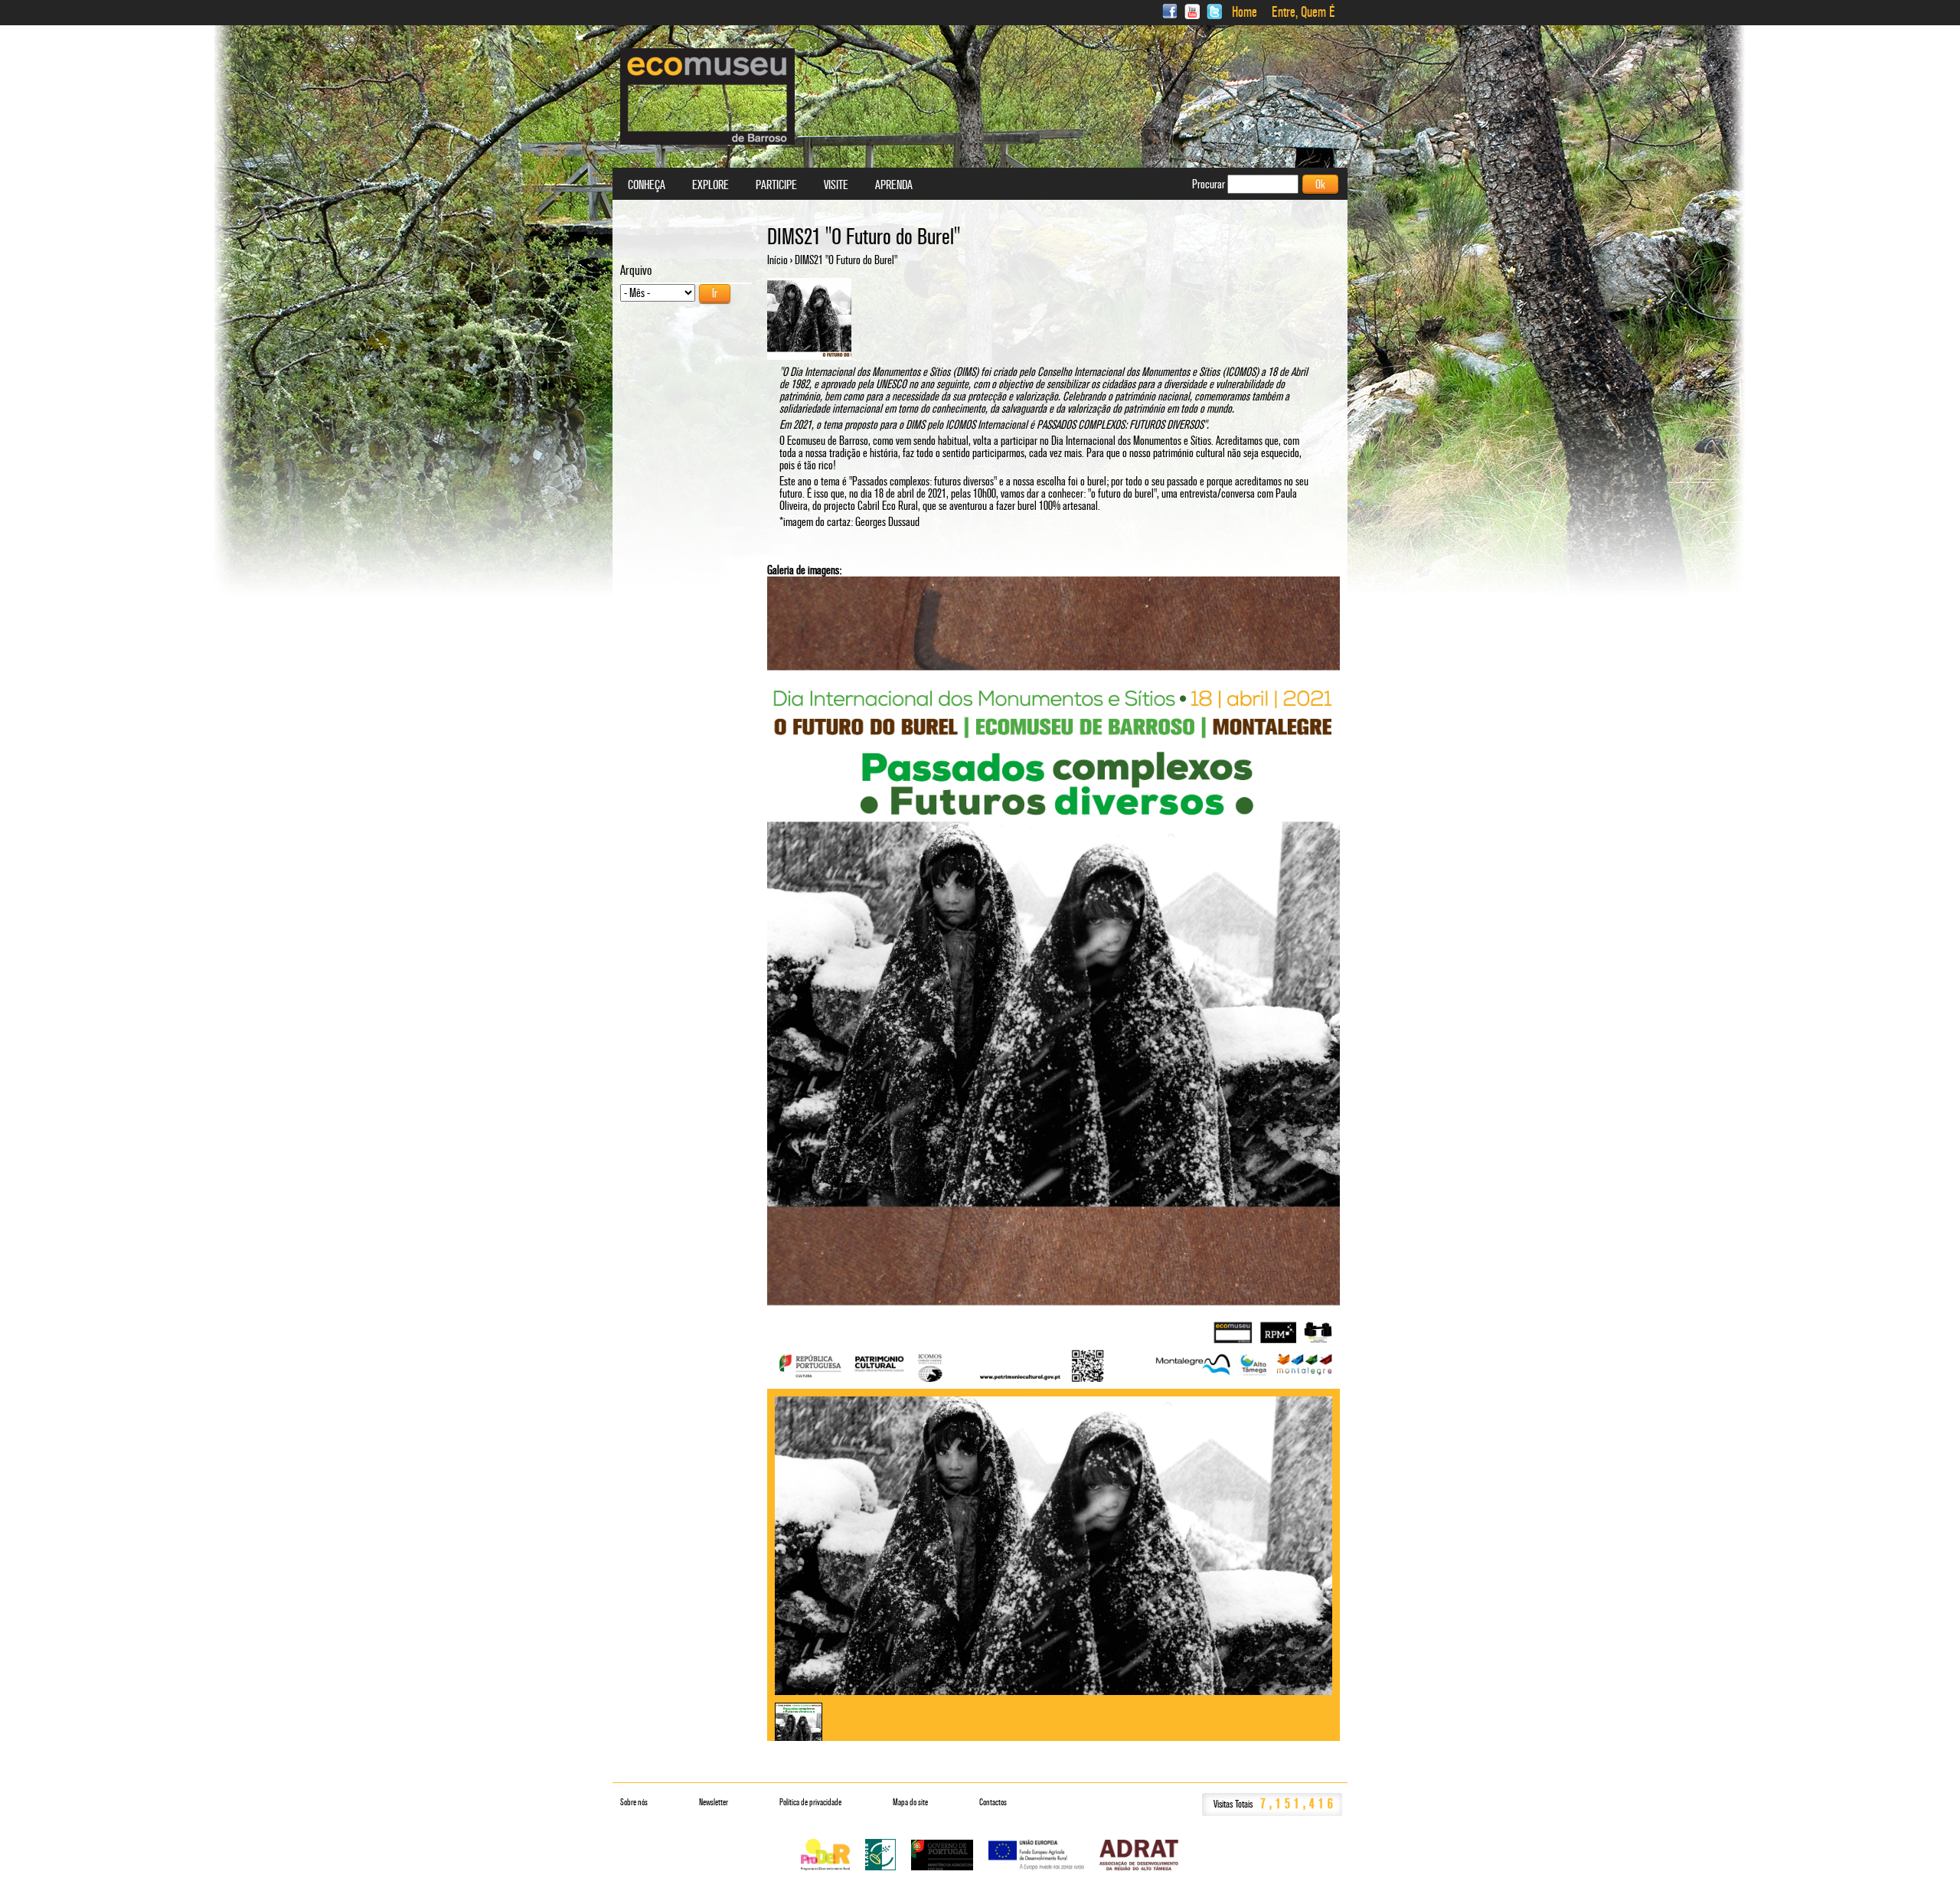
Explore (710, 185)
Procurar (1210, 184)
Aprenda (894, 185)
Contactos (993, 1802)
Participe (776, 185)
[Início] (707, 96)
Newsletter (714, 1802)
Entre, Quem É (1303, 12)
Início (777, 260)
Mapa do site (910, 1802)
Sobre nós (634, 1802)
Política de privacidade (810, 1802)
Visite (836, 185)
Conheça (647, 185)
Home (1245, 12)
